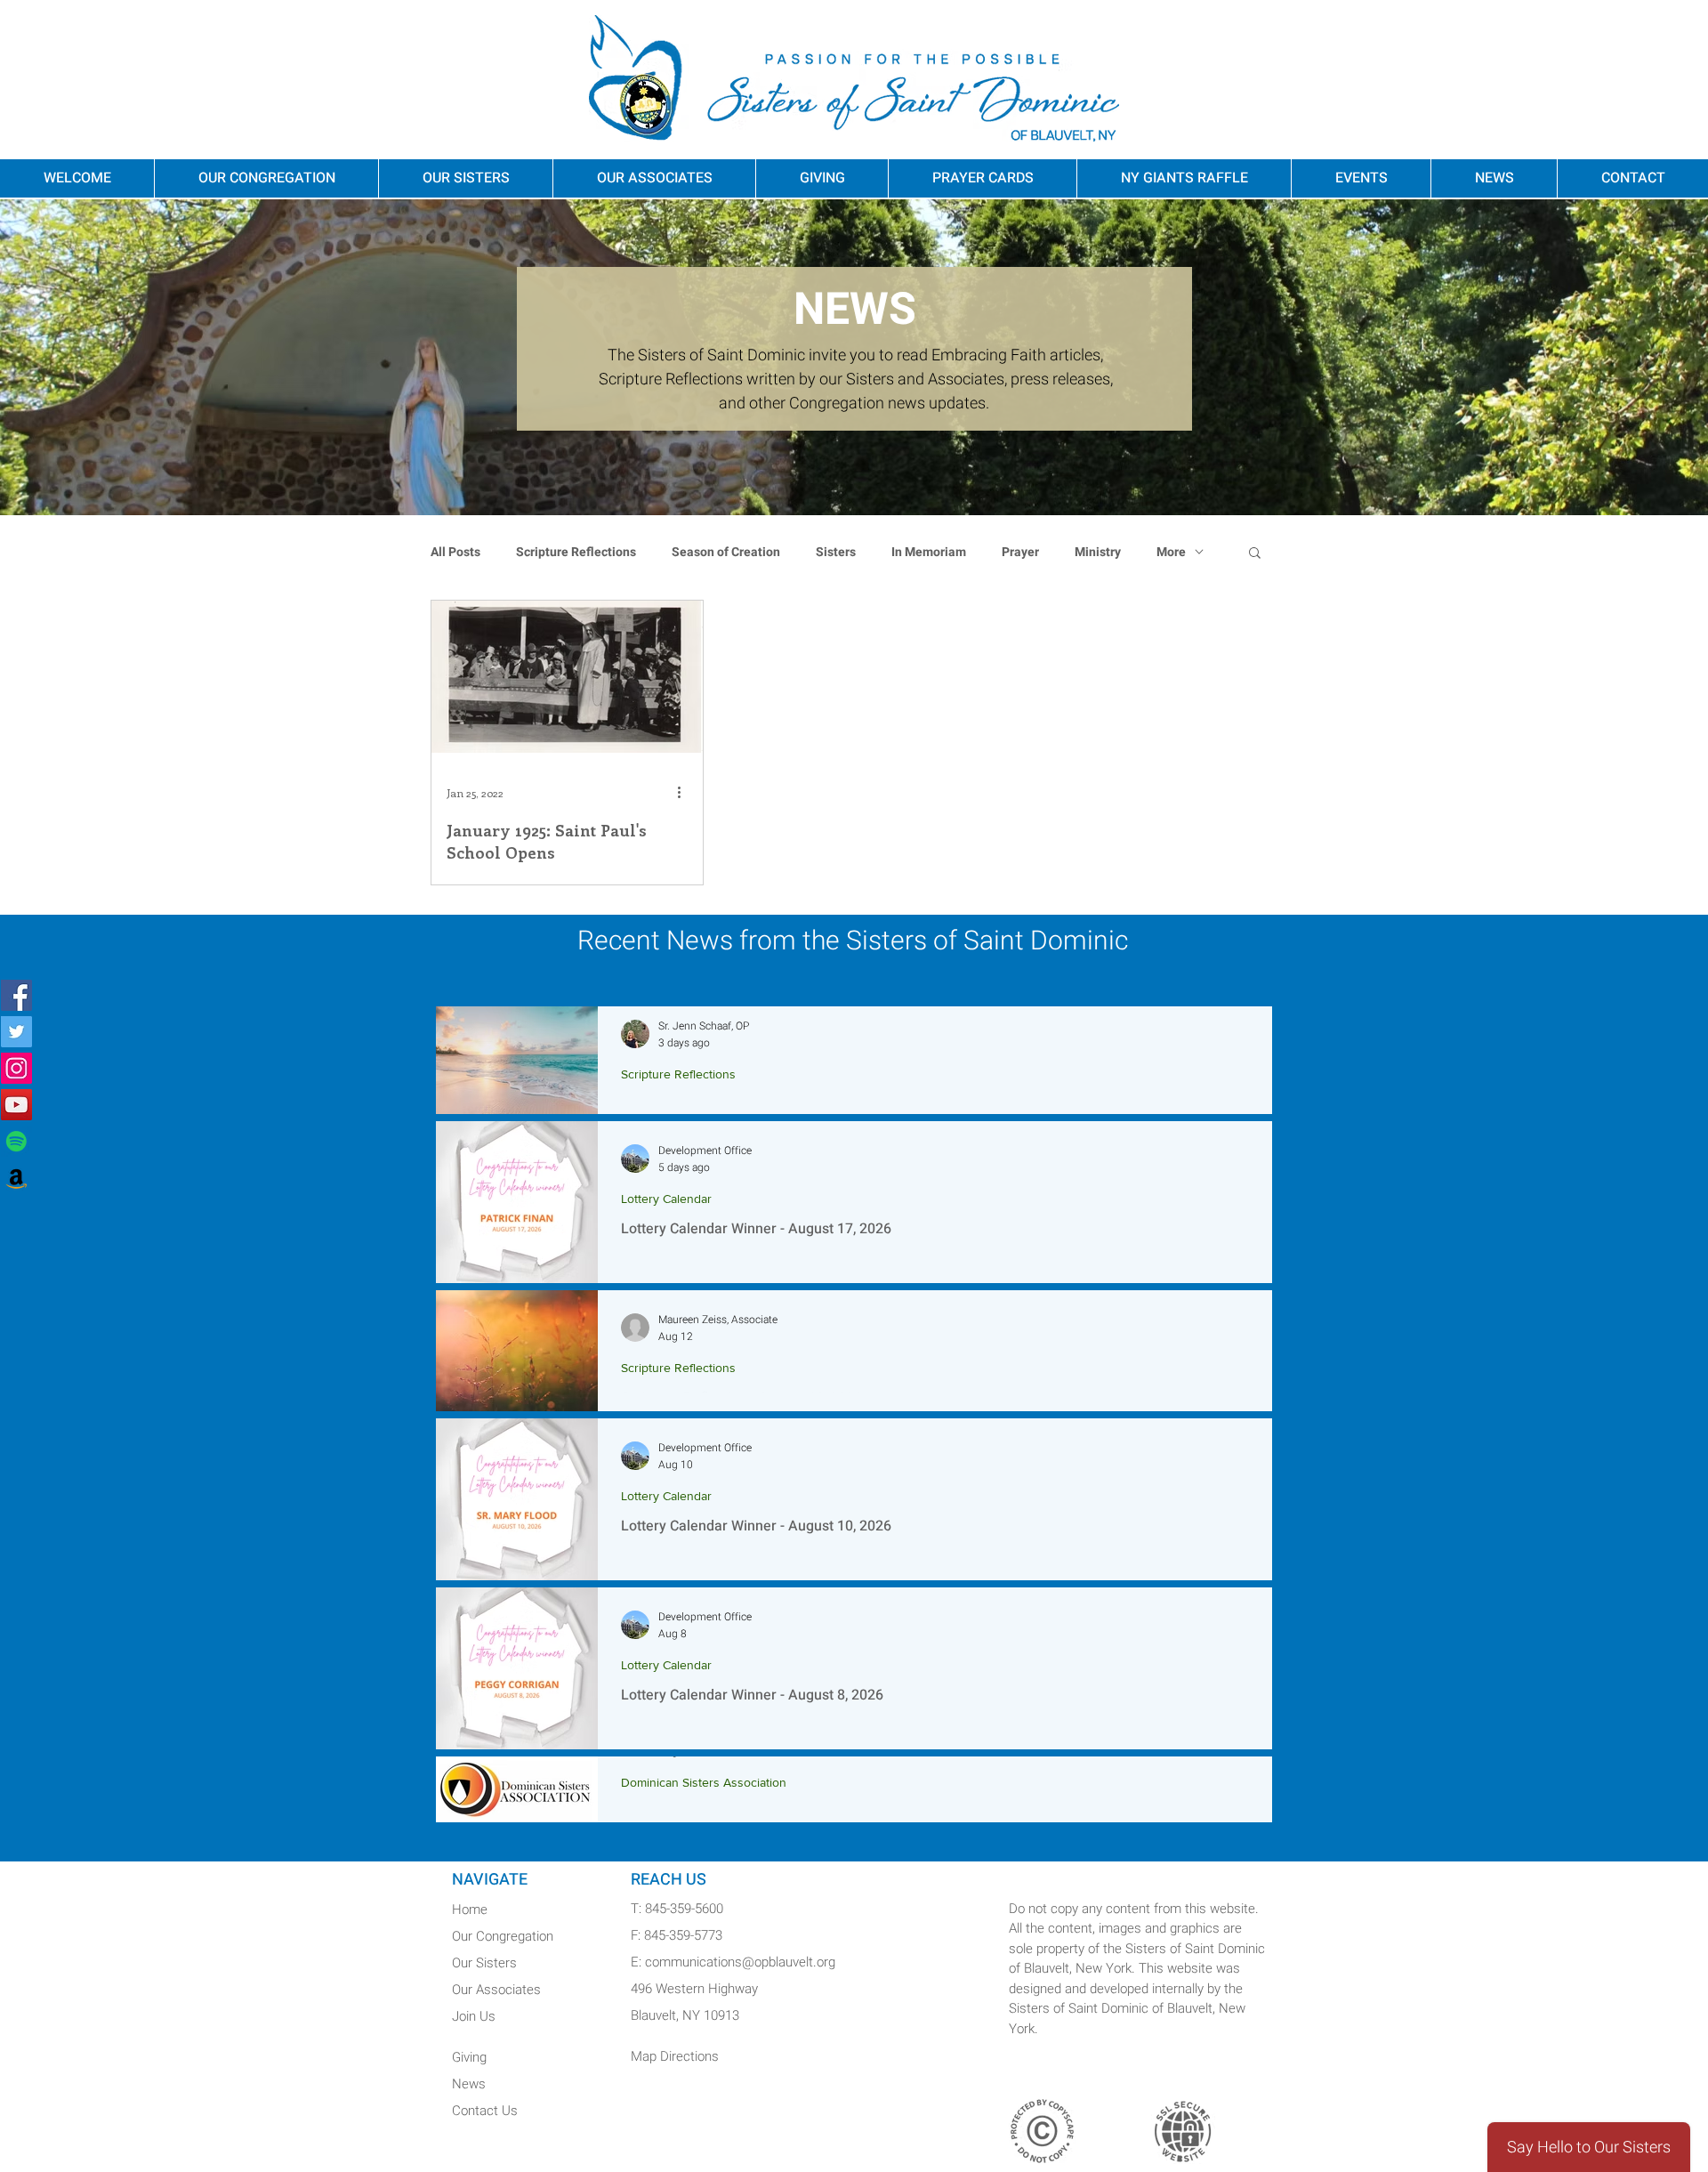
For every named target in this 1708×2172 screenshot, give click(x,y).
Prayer (1020, 552)
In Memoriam (929, 552)
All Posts (455, 552)
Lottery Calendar (666, 1199)
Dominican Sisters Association (704, 1782)
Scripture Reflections (576, 552)
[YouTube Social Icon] (16, 1105)
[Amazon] (16, 1178)
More (1171, 552)
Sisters (836, 552)
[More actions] (685, 793)
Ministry (1098, 552)
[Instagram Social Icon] (16, 1068)
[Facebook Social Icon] (16, 995)
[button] (1255, 554)
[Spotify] (16, 1141)
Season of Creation (726, 552)
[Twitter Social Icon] (16, 1032)
